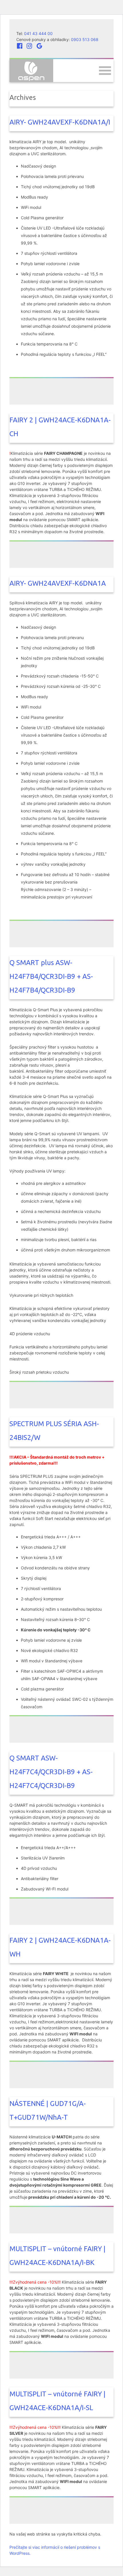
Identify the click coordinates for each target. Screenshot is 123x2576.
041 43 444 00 (38, 33)
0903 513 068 (85, 39)
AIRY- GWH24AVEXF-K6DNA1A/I (60, 122)
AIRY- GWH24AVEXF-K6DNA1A (58, 583)
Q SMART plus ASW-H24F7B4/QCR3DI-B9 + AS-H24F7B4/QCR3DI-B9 (51, 976)
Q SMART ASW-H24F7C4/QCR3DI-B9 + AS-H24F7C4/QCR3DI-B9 (51, 1772)
